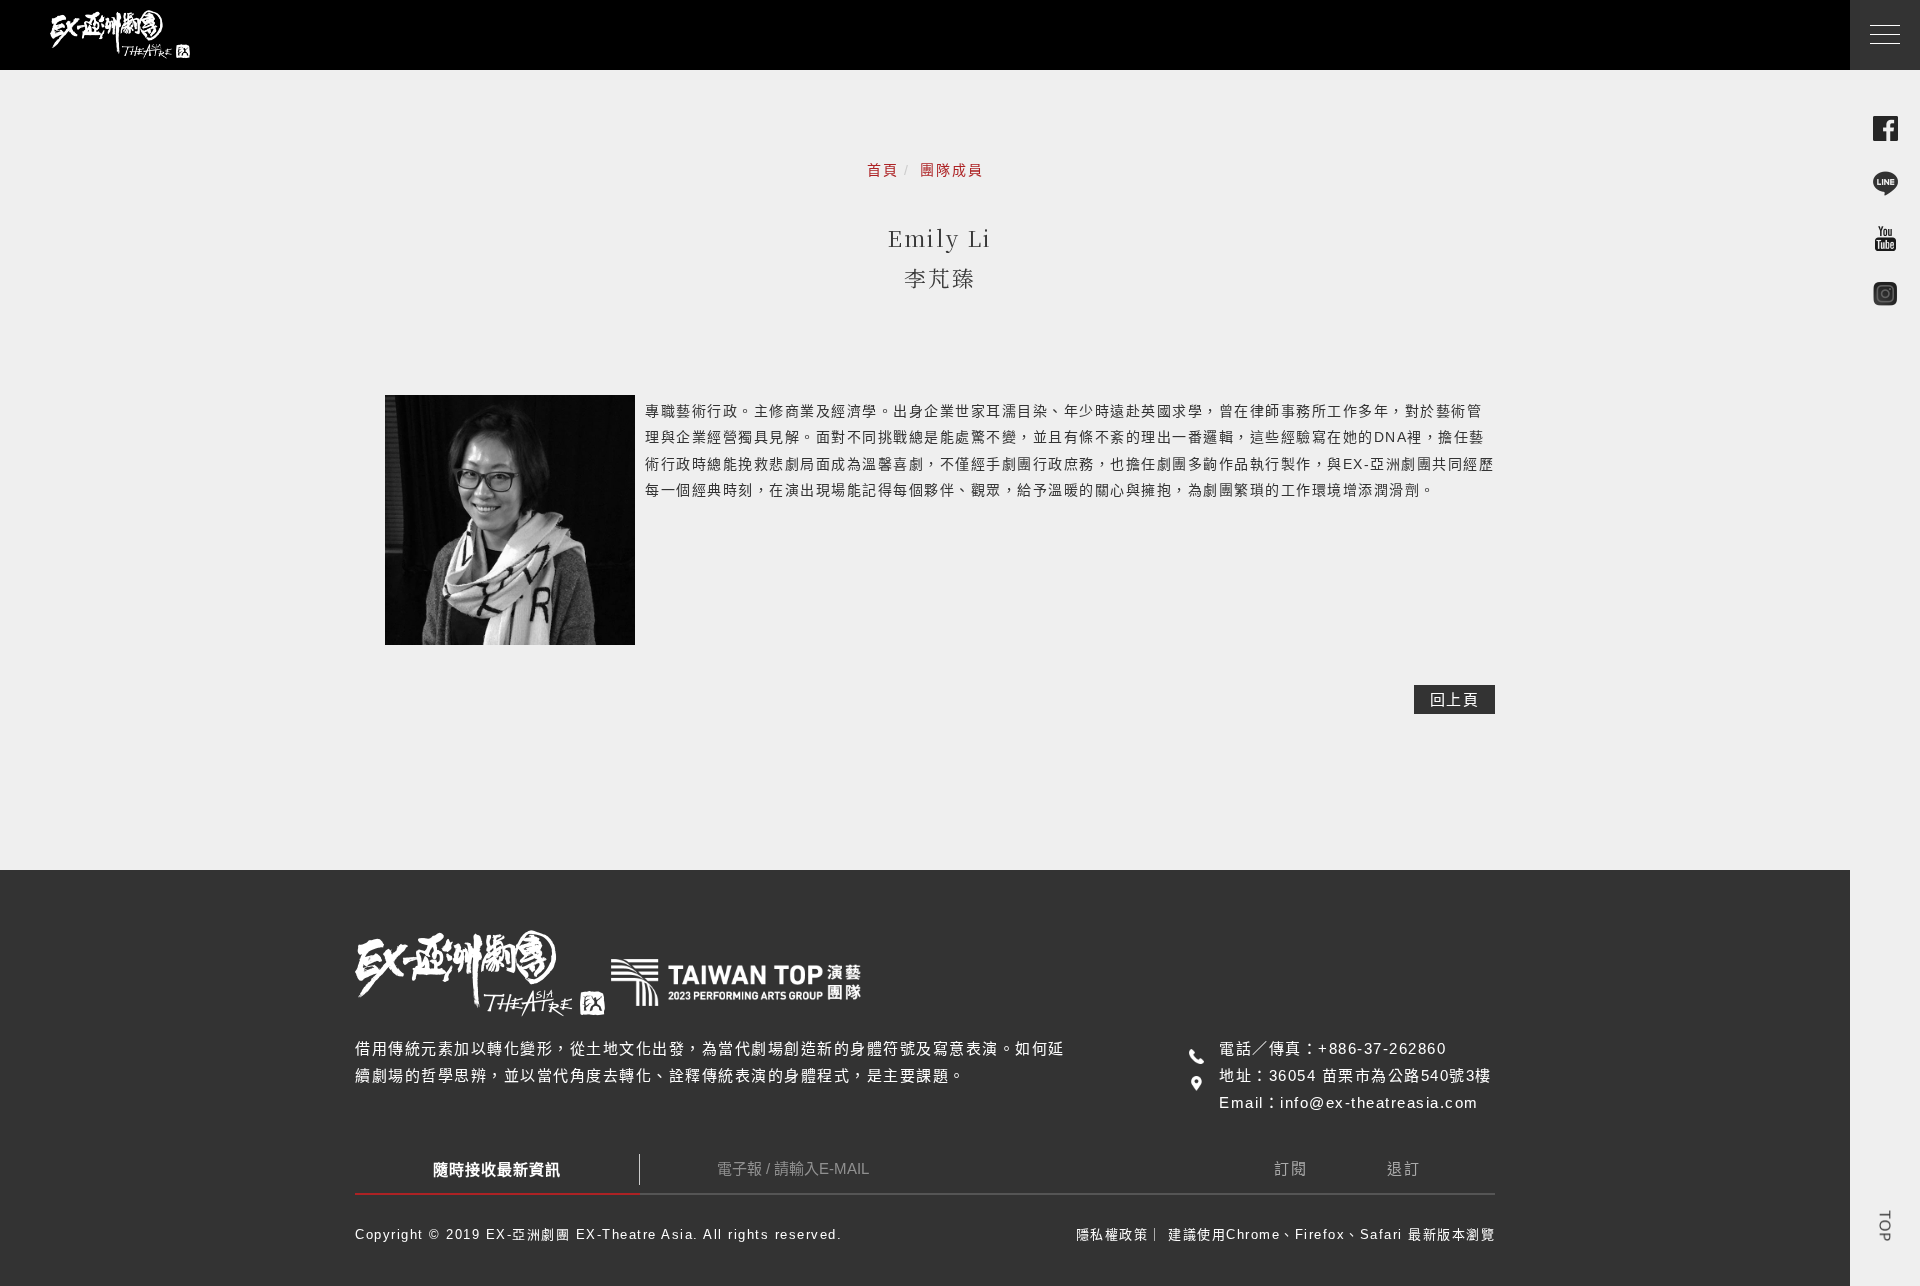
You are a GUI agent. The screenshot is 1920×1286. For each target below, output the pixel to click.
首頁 (883, 170)
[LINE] (1885, 182)
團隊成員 (952, 170)
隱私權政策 (1112, 1234)
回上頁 (1455, 699)
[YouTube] (1885, 237)
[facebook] (1885, 127)
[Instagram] (1885, 292)
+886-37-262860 (1382, 1048)
